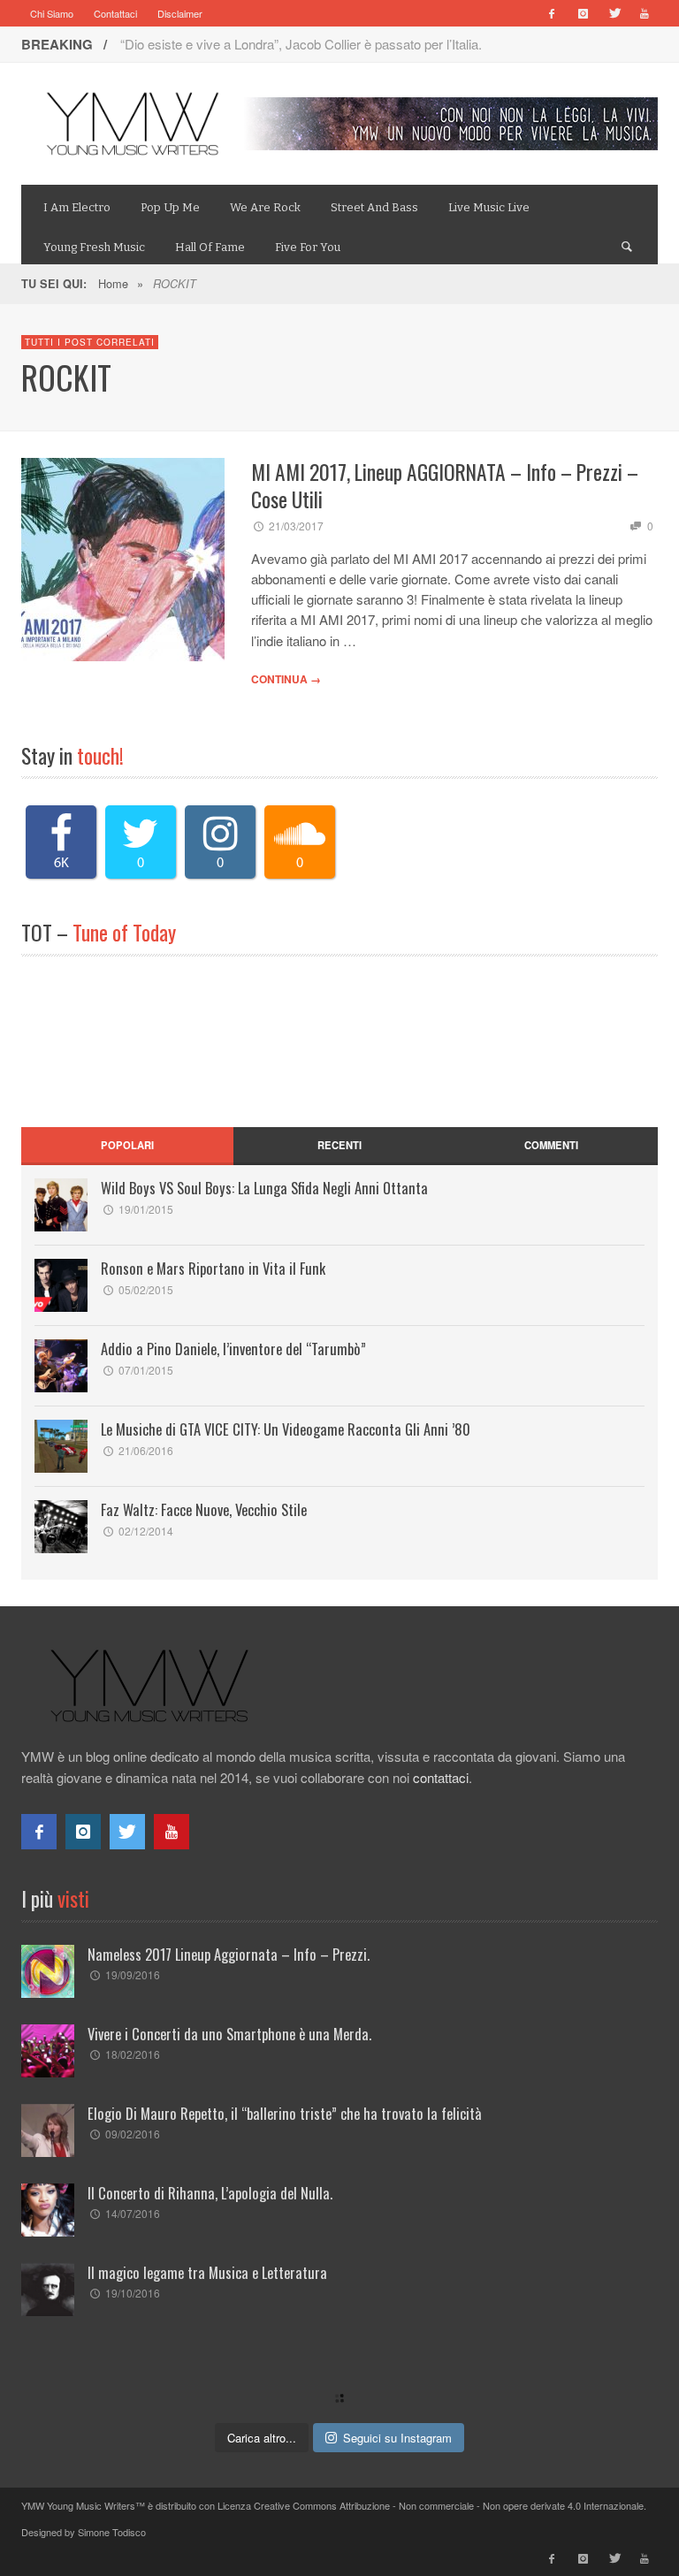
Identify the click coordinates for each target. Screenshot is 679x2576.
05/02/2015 (146, 1289)
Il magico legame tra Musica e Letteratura (207, 2272)
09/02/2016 (133, 2134)
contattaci (441, 1777)
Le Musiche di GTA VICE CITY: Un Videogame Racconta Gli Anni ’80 (286, 1429)
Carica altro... (262, 2438)
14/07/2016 (133, 2213)
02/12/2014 (146, 1531)
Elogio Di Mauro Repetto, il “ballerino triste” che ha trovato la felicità (285, 2113)
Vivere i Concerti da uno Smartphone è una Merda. (229, 2034)
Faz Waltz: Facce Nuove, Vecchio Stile (204, 1509)
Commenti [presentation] (551, 1145)
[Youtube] (645, 13)
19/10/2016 (133, 2293)
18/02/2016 (133, 2054)
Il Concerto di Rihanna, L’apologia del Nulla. (210, 2193)
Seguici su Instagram (397, 2438)
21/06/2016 (146, 1450)
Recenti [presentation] (339, 1145)
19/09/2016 (133, 1974)
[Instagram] (583, 13)
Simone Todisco (112, 2532)
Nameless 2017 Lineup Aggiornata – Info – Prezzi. (229, 1954)
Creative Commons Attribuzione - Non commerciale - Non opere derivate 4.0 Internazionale (449, 2505)
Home (113, 283)
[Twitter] (614, 13)
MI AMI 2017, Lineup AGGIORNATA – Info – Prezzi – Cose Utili (445, 486)
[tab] (127, 1146)
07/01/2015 (146, 1370)
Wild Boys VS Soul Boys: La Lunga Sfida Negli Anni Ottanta (264, 1188)
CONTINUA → (286, 679)
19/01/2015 (146, 1209)
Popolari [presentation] (127, 1145)
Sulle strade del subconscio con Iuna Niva (241, 44)
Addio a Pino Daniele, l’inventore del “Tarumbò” (233, 1349)
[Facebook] (552, 13)
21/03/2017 (296, 526)
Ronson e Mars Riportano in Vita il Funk (213, 1268)
